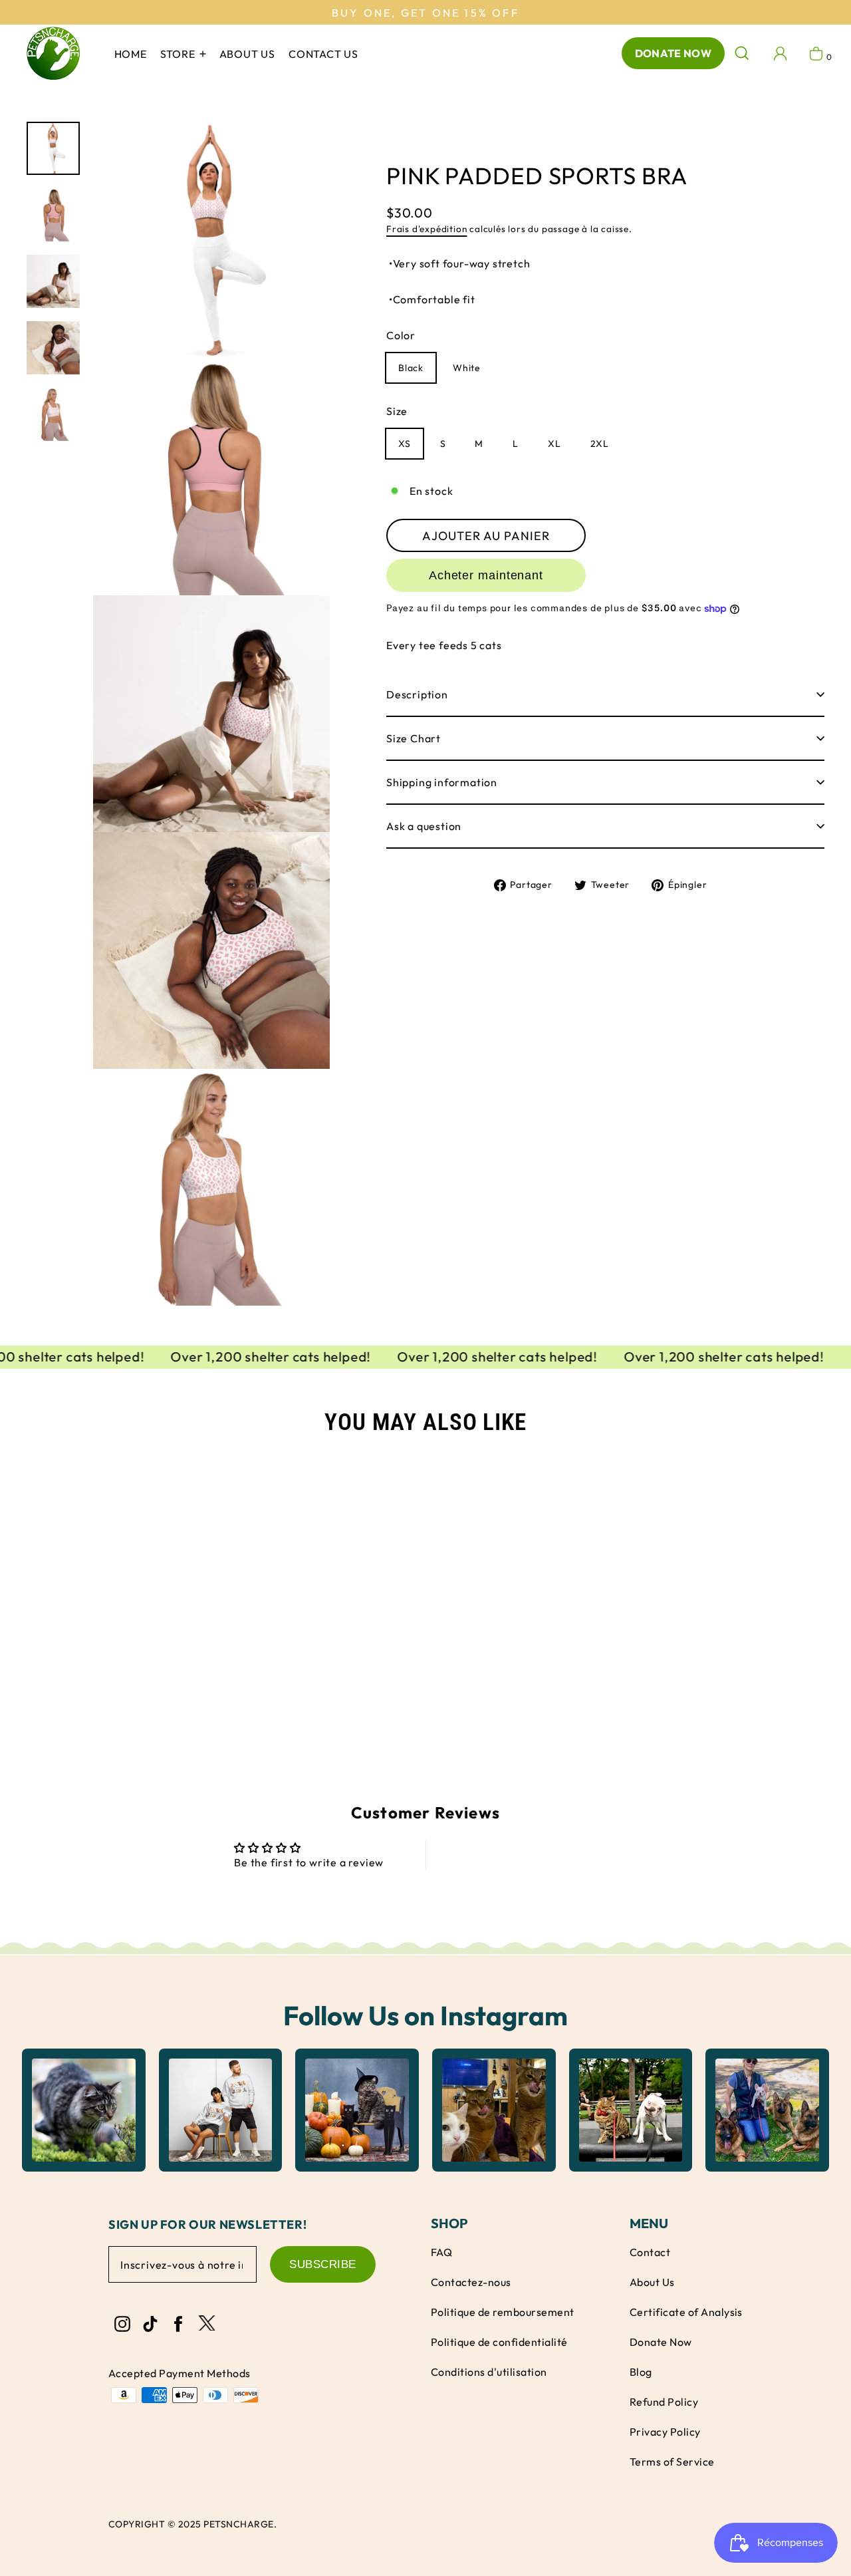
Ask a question (424, 826)
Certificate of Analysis (686, 2312)
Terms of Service (672, 2462)
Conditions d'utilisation (489, 2372)
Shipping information (442, 782)
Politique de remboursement (503, 2312)
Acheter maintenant (486, 575)
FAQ (441, 2252)
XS (405, 444)
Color (401, 336)
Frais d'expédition (426, 229)
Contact (650, 2252)
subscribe (323, 2264)
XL (554, 444)
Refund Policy (664, 2402)
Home (131, 54)
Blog (641, 2372)
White (467, 368)
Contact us (323, 54)
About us (247, 54)
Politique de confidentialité (499, 2342)
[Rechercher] (742, 53)
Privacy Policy (665, 2432)
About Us (652, 2282)
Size (397, 412)
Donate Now (673, 53)
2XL (600, 444)
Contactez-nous (471, 2282)
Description (417, 694)
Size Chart (414, 738)
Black (411, 368)
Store (179, 54)
